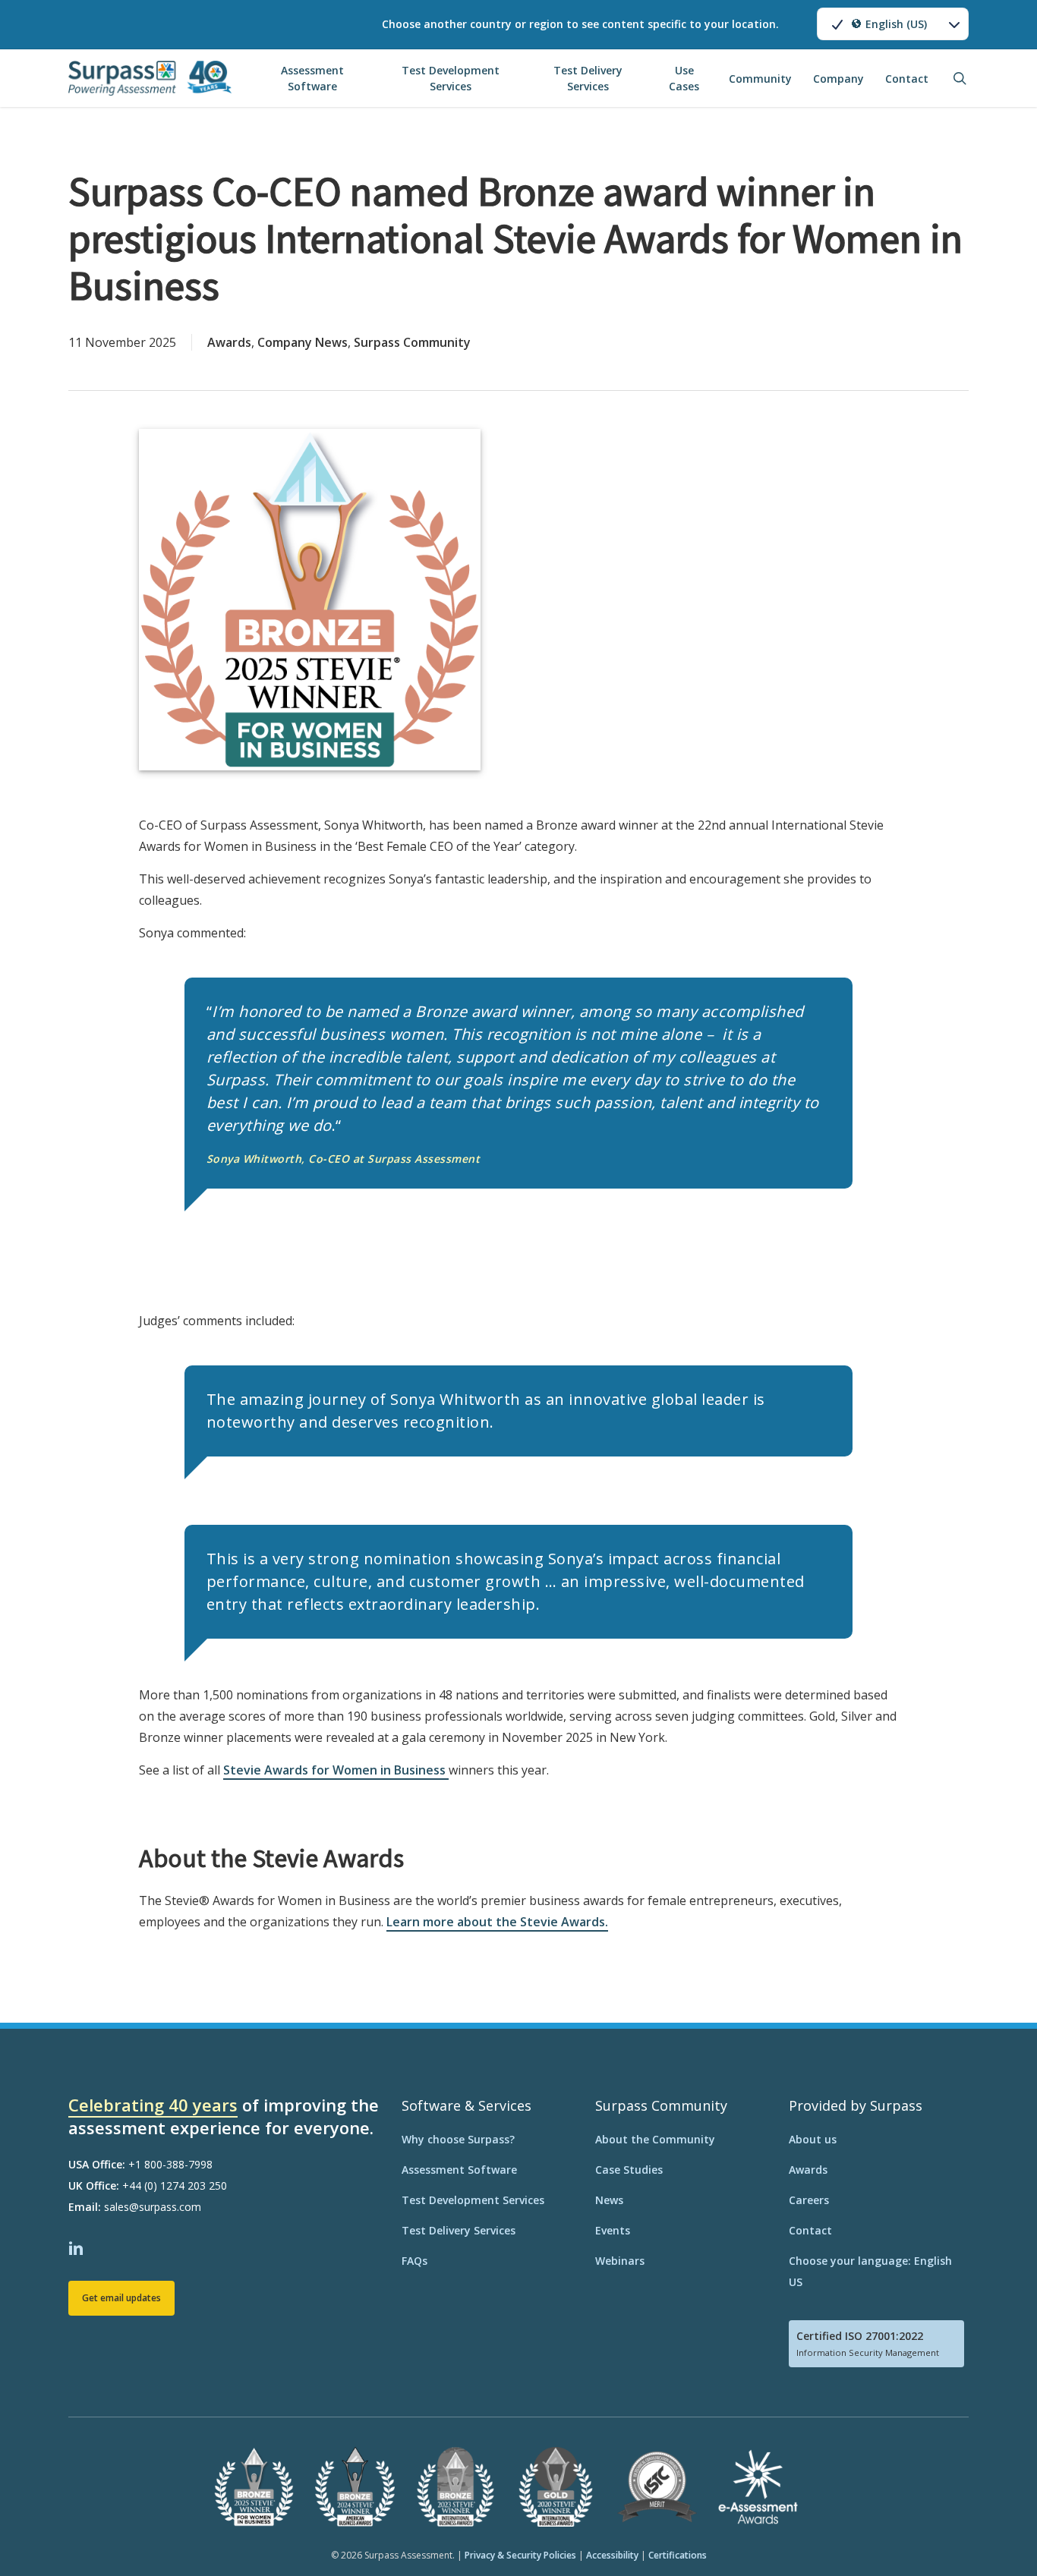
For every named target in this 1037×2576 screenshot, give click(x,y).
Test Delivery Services (459, 2230)
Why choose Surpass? (458, 2139)
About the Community (655, 2139)
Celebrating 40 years (153, 2105)
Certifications (678, 2555)
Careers (809, 2200)
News (609, 2200)
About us (813, 2139)
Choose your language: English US (870, 2271)
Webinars (620, 2261)
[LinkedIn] (78, 2247)
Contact (810, 2230)
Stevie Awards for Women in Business (336, 1770)
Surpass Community (412, 342)
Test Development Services (473, 2200)
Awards (229, 342)
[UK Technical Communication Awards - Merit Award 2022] (657, 2523)
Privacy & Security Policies (520, 2555)
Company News (303, 342)
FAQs (414, 2261)
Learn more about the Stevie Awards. (497, 1922)
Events (613, 2230)
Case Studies (629, 2170)
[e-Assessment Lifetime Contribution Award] (758, 2523)
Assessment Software (459, 2170)
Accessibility (612, 2555)
